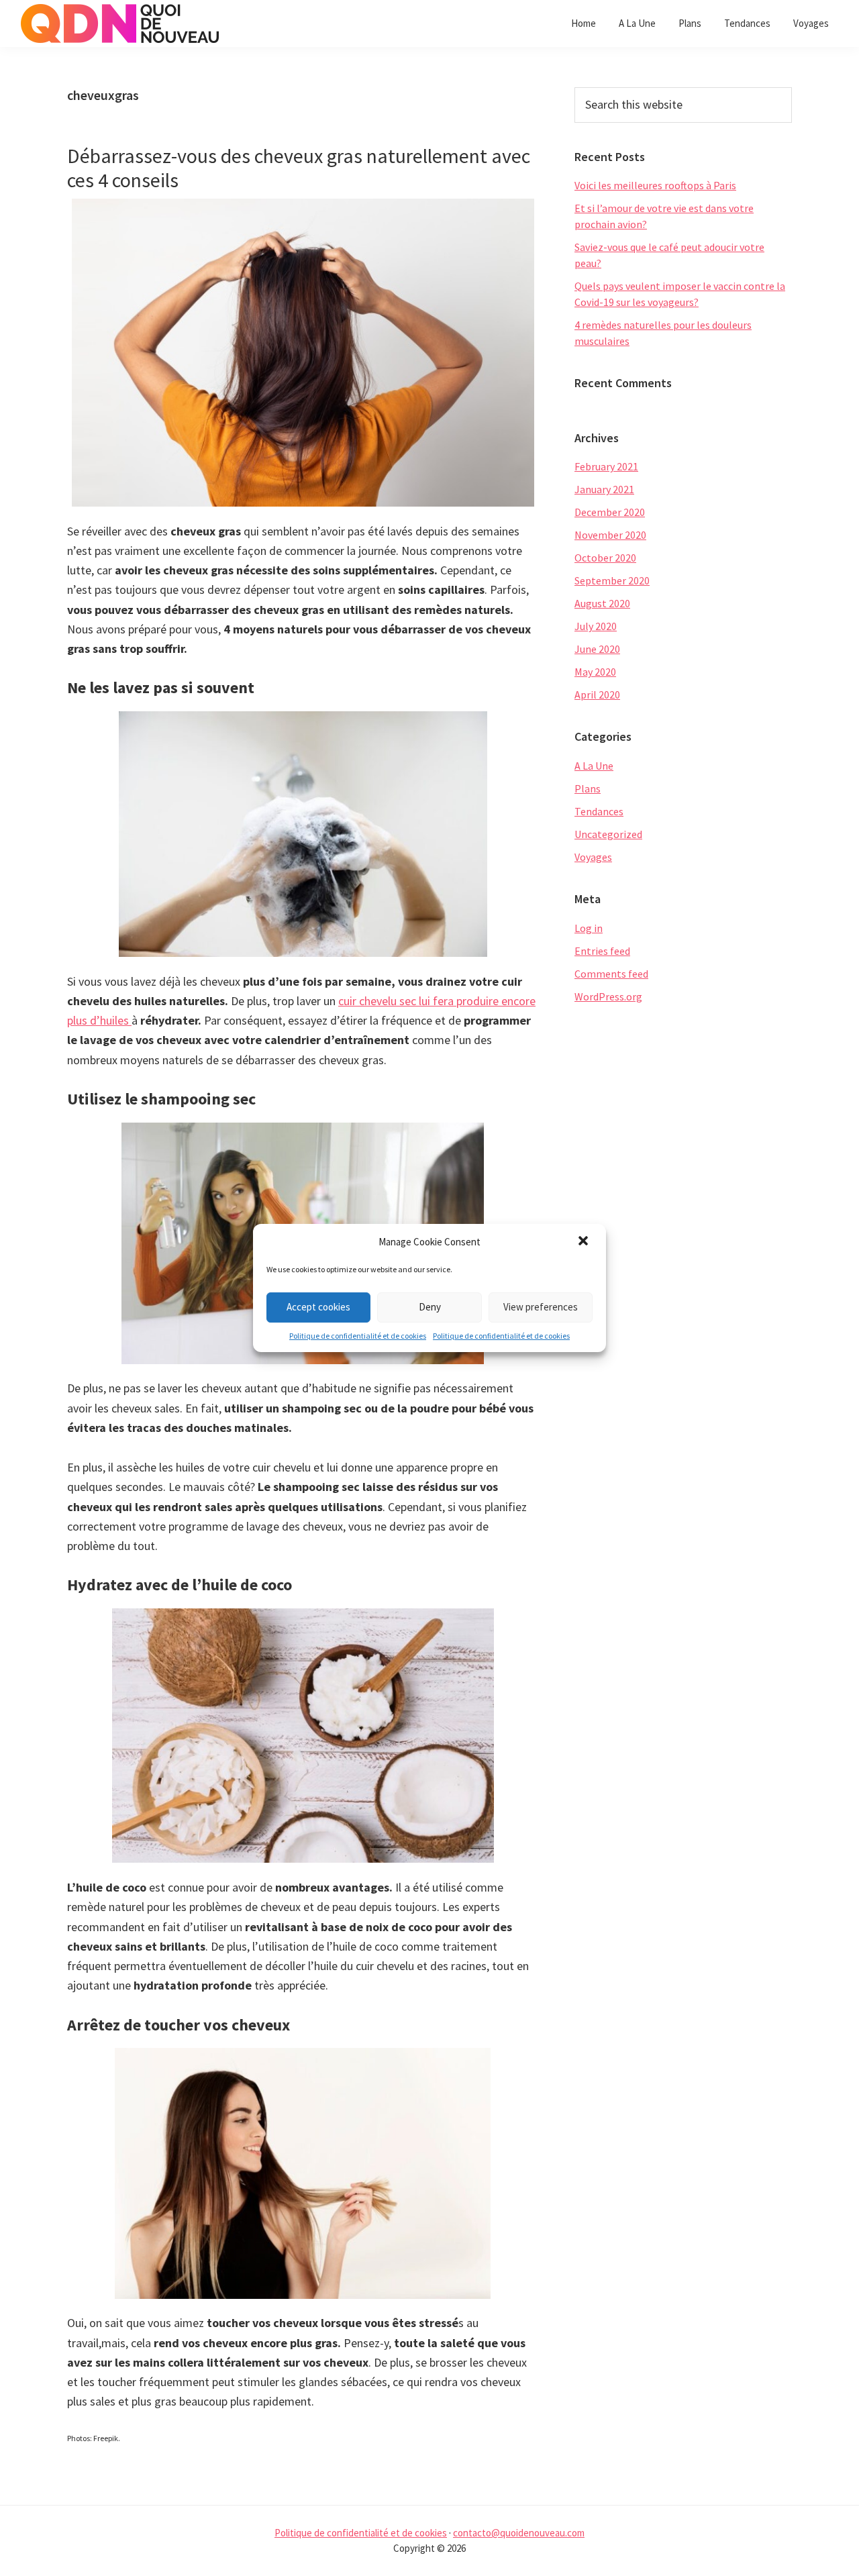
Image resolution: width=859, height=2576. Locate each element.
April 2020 (597, 694)
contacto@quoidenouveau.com (519, 2533)
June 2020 (597, 649)
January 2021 (604, 489)
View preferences (541, 1307)
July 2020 (596, 626)
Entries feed (602, 951)
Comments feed (611, 974)
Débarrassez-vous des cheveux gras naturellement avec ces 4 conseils (299, 168)
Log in (589, 928)
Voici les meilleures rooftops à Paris (655, 185)
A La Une (594, 766)
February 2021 (606, 466)
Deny (430, 1307)
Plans (588, 788)
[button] (585, 1242)
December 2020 (610, 512)
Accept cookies (318, 1307)
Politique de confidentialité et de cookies (358, 1336)
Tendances (599, 811)
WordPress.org (608, 996)
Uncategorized (608, 834)
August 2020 (602, 603)
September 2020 (612, 580)
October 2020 (605, 558)
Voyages (593, 857)
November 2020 (610, 535)
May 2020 (595, 672)
